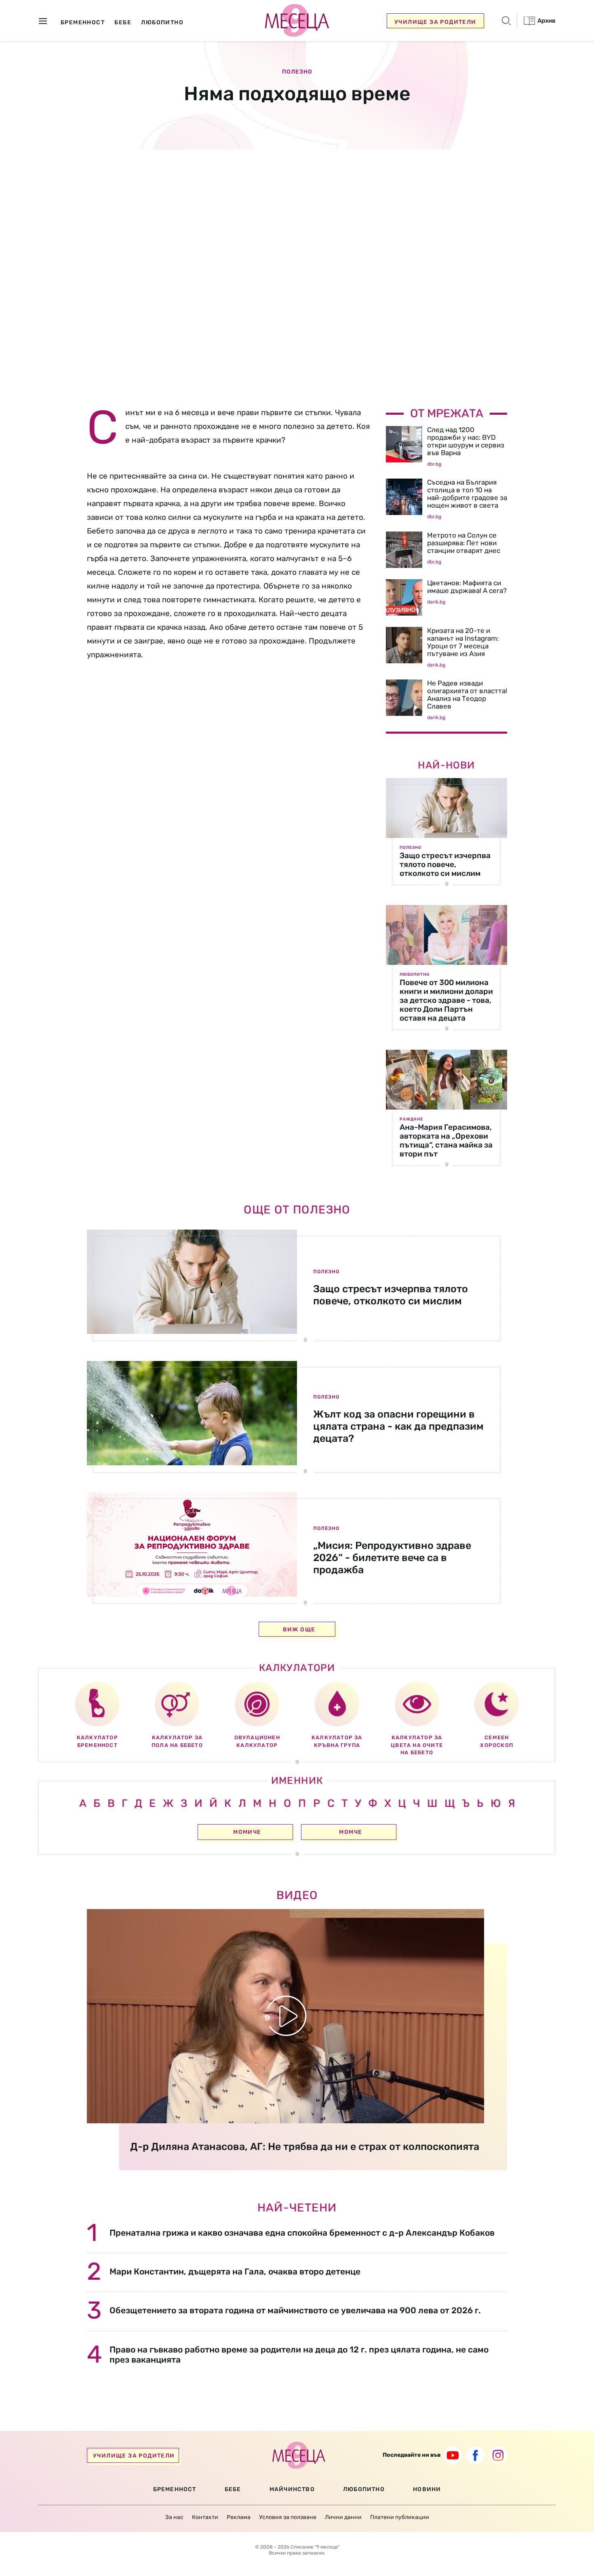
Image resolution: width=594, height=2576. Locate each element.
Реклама (239, 2517)
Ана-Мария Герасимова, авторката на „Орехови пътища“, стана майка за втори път (446, 1140)
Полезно (297, 72)
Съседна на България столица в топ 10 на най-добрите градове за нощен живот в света (467, 494)
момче (351, 1832)
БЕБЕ (233, 2489)
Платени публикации (400, 2517)
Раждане (411, 1119)
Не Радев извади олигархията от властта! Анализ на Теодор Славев (467, 695)
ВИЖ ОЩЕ (299, 1630)
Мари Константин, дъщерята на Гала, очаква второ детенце (235, 2271)
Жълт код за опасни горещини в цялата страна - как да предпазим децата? (398, 1426)
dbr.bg (434, 464)
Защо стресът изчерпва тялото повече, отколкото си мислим (445, 864)
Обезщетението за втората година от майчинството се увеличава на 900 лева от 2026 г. (295, 2310)
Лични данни (343, 2517)
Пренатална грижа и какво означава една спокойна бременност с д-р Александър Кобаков (302, 2233)
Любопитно (415, 975)
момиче (247, 1832)
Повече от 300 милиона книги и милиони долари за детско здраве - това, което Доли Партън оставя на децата (446, 1000)
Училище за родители (435, 22)
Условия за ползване (288, 2517)
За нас (174, 2517)
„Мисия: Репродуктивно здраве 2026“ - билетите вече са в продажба (392, 1558)
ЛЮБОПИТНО (364, 2489)
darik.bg (436, 602)
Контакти (205, 2517)
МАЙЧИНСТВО (292, 2489)
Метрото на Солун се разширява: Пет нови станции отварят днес (464, 543)
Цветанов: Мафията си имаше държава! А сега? (467, 587)
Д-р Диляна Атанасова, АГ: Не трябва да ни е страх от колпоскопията (305, 2147)
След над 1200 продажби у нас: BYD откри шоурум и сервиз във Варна (466, 441)
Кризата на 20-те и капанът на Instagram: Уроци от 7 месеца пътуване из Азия (463, 642)
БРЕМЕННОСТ (175, 2489)
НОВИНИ (427, 2489)
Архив (546, 21)
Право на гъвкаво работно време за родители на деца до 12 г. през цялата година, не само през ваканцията (299, 2354)
